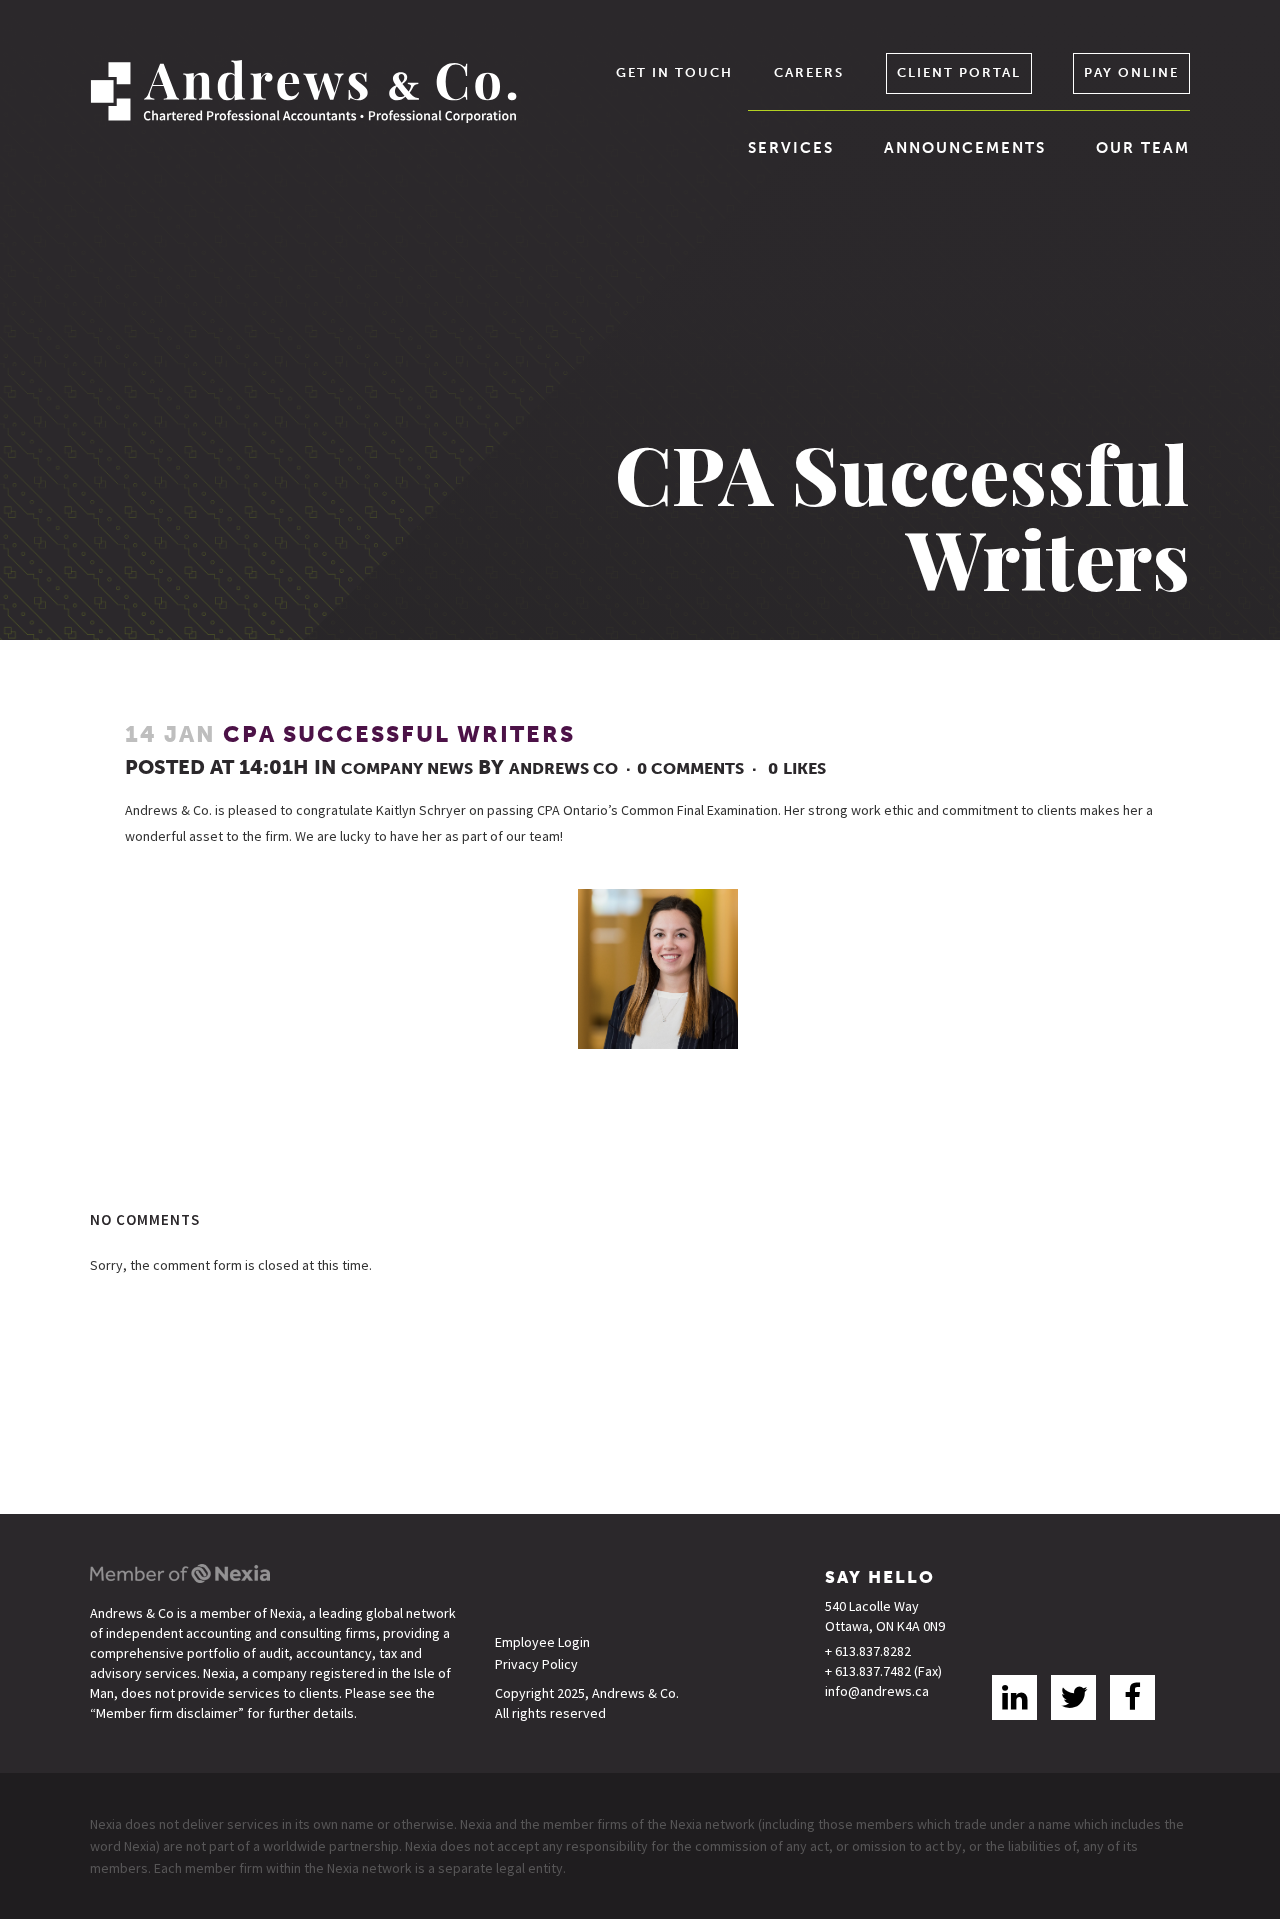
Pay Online (1131, 72)
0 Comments (690, 768)
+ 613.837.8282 (868, 1651)
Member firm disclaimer (167, 1713)
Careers (809, 72)
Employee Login (542, 1642)
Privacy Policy (536, 1664)
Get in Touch (674, 72)
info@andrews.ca (877, 1691)
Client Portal (959, 72)
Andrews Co (563, 768)
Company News (407, 768)
